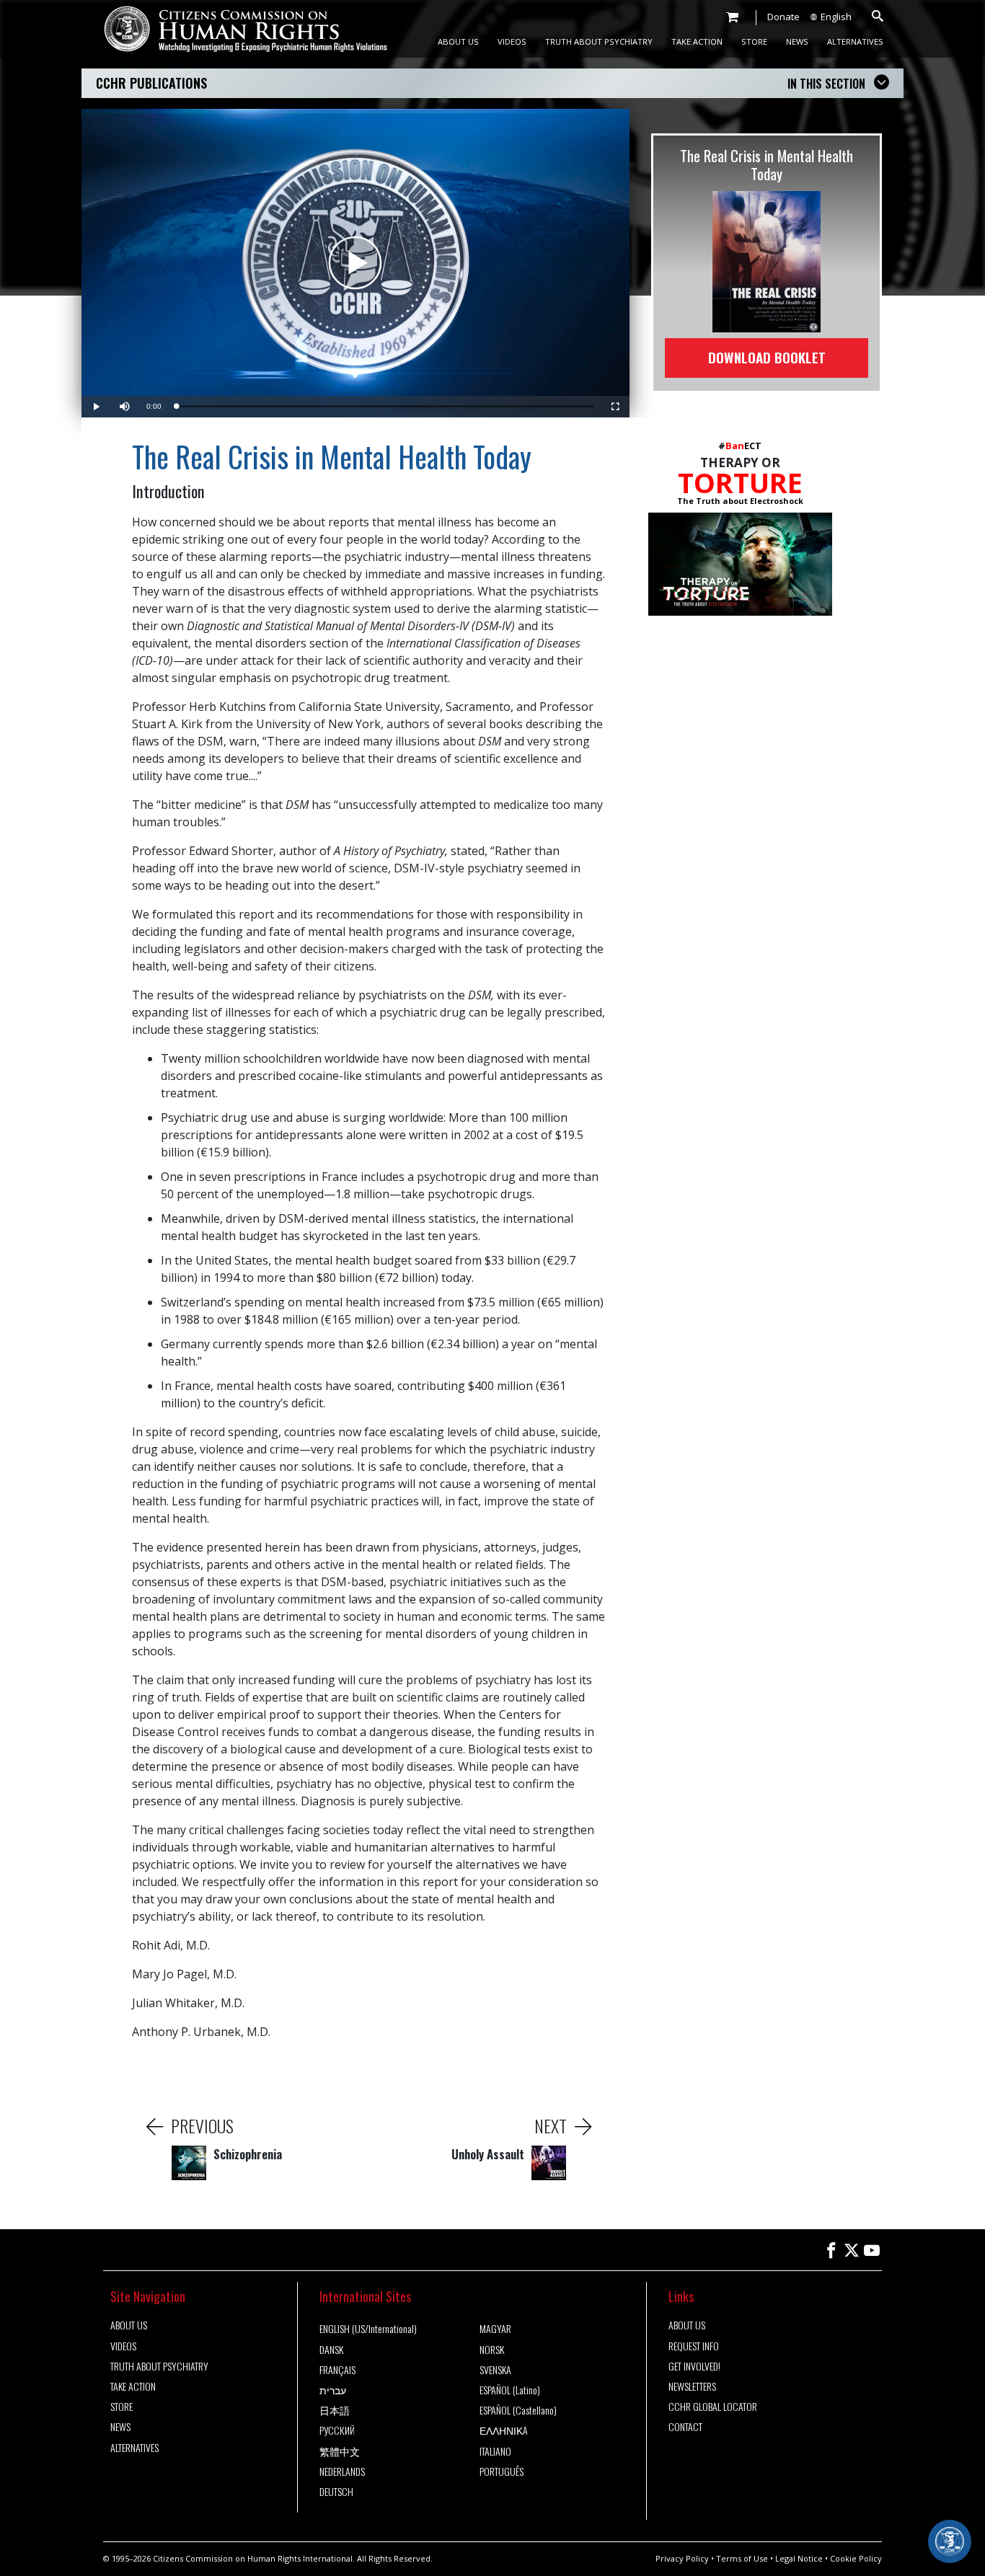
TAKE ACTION (697, 41)
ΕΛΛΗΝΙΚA (504, 2430)
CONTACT (685, 2427)
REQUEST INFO (694, 2346)
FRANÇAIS (337, 2370)
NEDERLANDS (342, 2471)
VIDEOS (512, 41)
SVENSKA (495, 2370)
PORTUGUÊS (502, 2471)
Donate (783, 17)
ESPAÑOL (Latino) (510, 2390)
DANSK (331, 2350)
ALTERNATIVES (855, 41)
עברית (333, 2390)
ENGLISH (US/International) (368, 2329)
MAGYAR (495, 2329)
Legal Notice (799, 2558)
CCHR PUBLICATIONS (151, 83)
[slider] (385, 406)
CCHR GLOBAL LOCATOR (713, 2407)
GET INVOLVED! (694, 2366)
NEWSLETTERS (692, 2386)
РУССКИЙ (337, 2430)
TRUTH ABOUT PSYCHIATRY (599, 41)
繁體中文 (340, 2451)
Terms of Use (742, 2558)
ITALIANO (495, 2451)
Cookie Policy (856, 2558)
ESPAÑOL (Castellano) (518, 2410)
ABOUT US (458, 41)
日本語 (335, 2410)
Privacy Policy (682, 2558)
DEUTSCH (336, 2492)
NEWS (797, 41)
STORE (754, 41)
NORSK (492, 2350)
